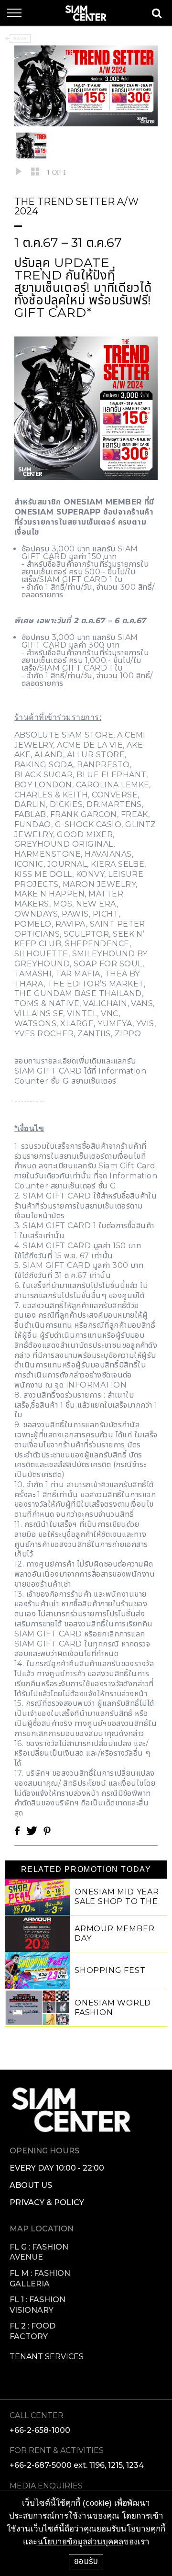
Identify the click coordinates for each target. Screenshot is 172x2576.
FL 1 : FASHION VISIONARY (38, 2305)
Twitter (32, 1831)
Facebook (17, 1831)
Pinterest (47, 1831)
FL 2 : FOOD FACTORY (32, 2331)
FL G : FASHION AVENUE (39, 2252)
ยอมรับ (86, 2561)
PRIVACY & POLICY (47, 2202)
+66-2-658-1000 (40, 2430)
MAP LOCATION (42, 2229)
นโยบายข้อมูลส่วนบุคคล (80, 2542)
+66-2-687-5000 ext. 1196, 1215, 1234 (77, 2465)
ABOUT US (31, 2185)
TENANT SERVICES (47, 2357)
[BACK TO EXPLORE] (18, 39)
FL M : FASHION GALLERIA (40, 2279)
